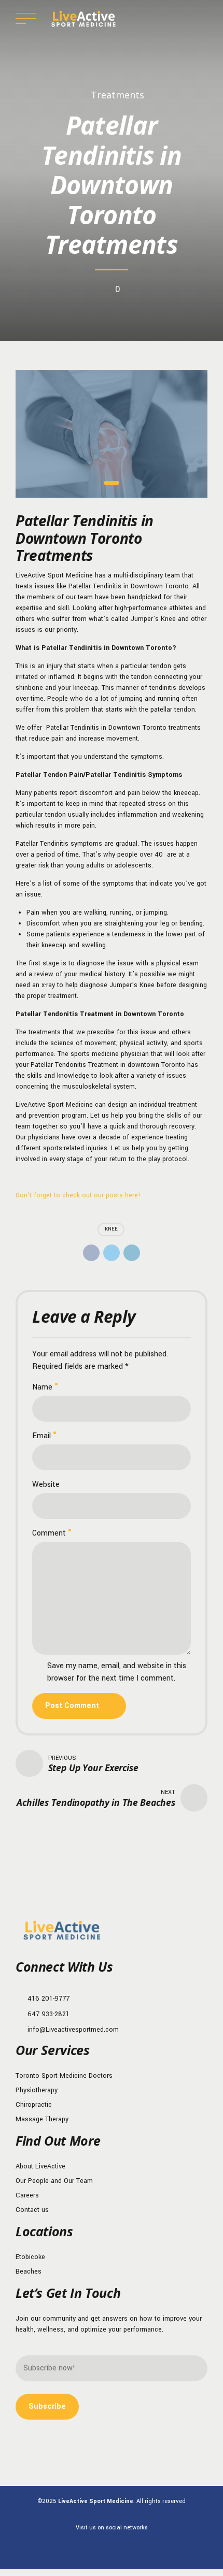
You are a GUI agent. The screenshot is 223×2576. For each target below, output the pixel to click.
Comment (49, 1533)
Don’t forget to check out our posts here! (78, 1195)
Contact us (32, 2210)
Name (42, 1387)
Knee (111, 1229)
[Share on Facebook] (91, 1253)
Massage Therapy (42, 2119)
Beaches (29, 2271)
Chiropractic (34, 2105)
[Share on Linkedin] (132, 1253)
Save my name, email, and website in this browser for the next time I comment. (117, 1672)
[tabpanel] (112, 434)
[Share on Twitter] (112, 1253)
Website (46, 1485)
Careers (27, 2195)
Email (41, 1436)
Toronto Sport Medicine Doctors (64, 2076)
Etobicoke (30, 2257)
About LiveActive (40, 2166)
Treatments (117, 95)
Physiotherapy (37, 2090)
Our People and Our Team (54, 2181)
